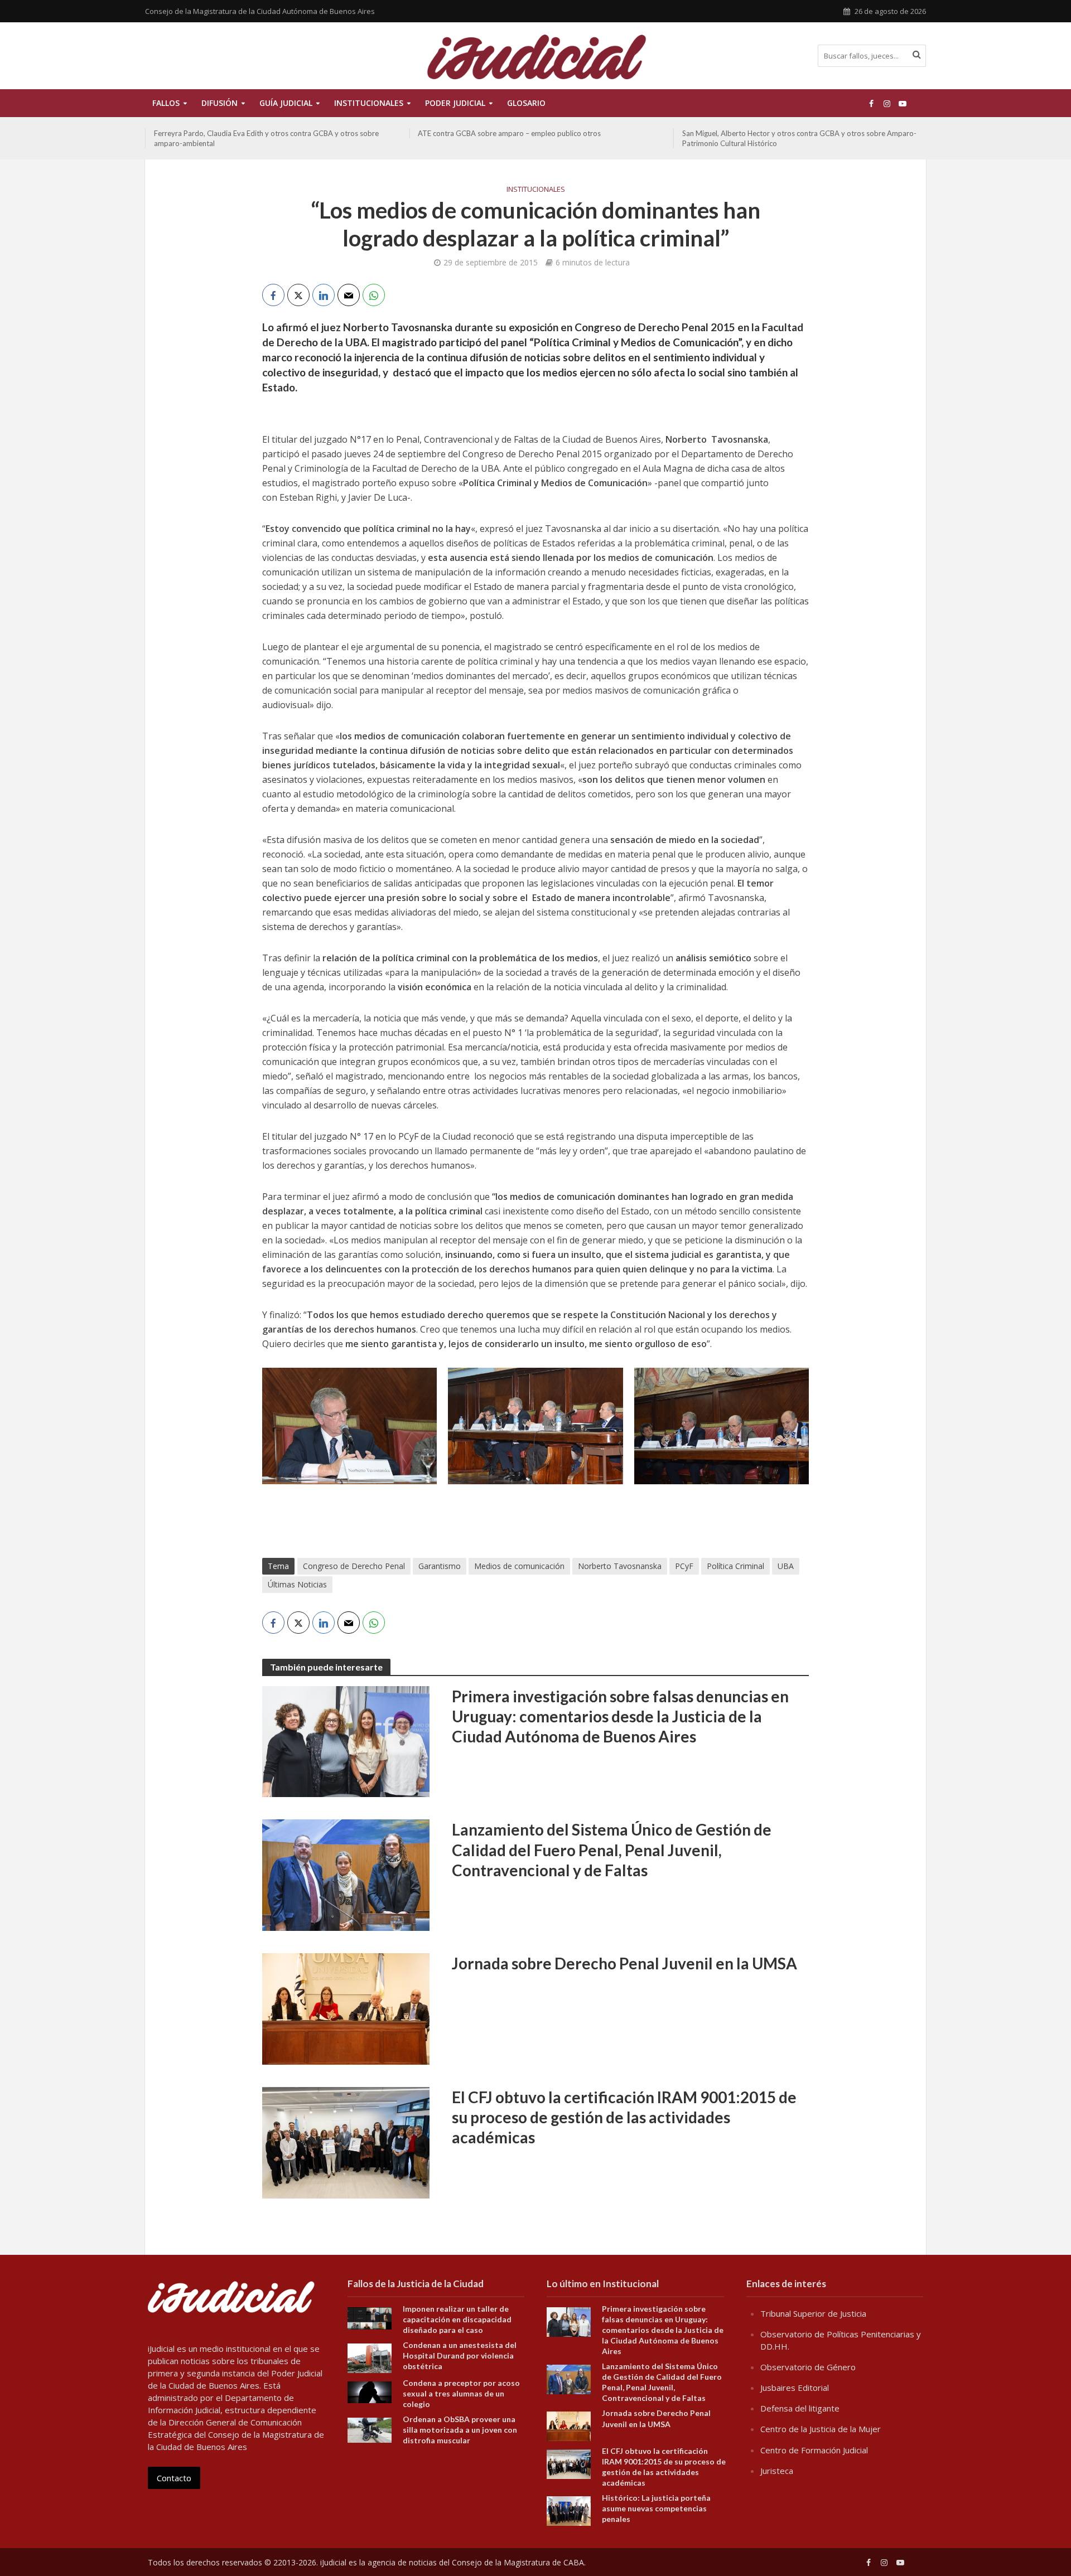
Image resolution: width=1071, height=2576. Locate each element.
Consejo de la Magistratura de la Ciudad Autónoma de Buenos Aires (260, 11)
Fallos (166, 103)
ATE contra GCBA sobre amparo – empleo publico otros (245, 133)
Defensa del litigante (800, 2408)
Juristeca (777, 2471)
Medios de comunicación (519, 1566)
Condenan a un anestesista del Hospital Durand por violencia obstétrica (460, 2355)
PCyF (684, 1566)
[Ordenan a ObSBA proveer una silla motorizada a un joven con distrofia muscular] (370, 2429)
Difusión (219, 103)
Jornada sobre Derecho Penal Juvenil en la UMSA (624, 1963)
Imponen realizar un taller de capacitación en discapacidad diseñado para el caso (457, 2319)
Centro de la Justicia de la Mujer (821, 2429)
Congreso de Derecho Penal (354, 1566)
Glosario (526, 103)
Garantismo (440, 1566)
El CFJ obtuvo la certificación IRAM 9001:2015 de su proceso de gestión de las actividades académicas (624, 2117)
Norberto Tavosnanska (620, 1566)
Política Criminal (735, 1566)
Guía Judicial (286, 103)
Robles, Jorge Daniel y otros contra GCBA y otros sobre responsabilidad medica (773, 138)
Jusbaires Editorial (795, 2388)
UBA (786, 1566)
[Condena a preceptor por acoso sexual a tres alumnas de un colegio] (370, 2391)
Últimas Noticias (297, 1584)
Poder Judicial (455, 103)
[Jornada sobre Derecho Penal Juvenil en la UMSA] (346, 2008)
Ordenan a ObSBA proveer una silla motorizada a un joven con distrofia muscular (460, 2430)
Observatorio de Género (808, 2367)
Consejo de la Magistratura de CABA (518, 2562)
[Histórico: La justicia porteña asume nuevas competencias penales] (569, 2510)
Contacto (174, 2478)
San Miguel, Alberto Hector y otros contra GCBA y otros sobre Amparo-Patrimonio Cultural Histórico (535, 138)
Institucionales (536, 189)
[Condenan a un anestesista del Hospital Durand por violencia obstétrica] (370, 2357)
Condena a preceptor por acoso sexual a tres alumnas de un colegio (461, 2393)
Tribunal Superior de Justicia (813, 2313)
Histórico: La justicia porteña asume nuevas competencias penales (656, 2508)
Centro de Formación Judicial (814, 2450)
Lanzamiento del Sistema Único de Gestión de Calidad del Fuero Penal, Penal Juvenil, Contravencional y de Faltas (612, 1849)
